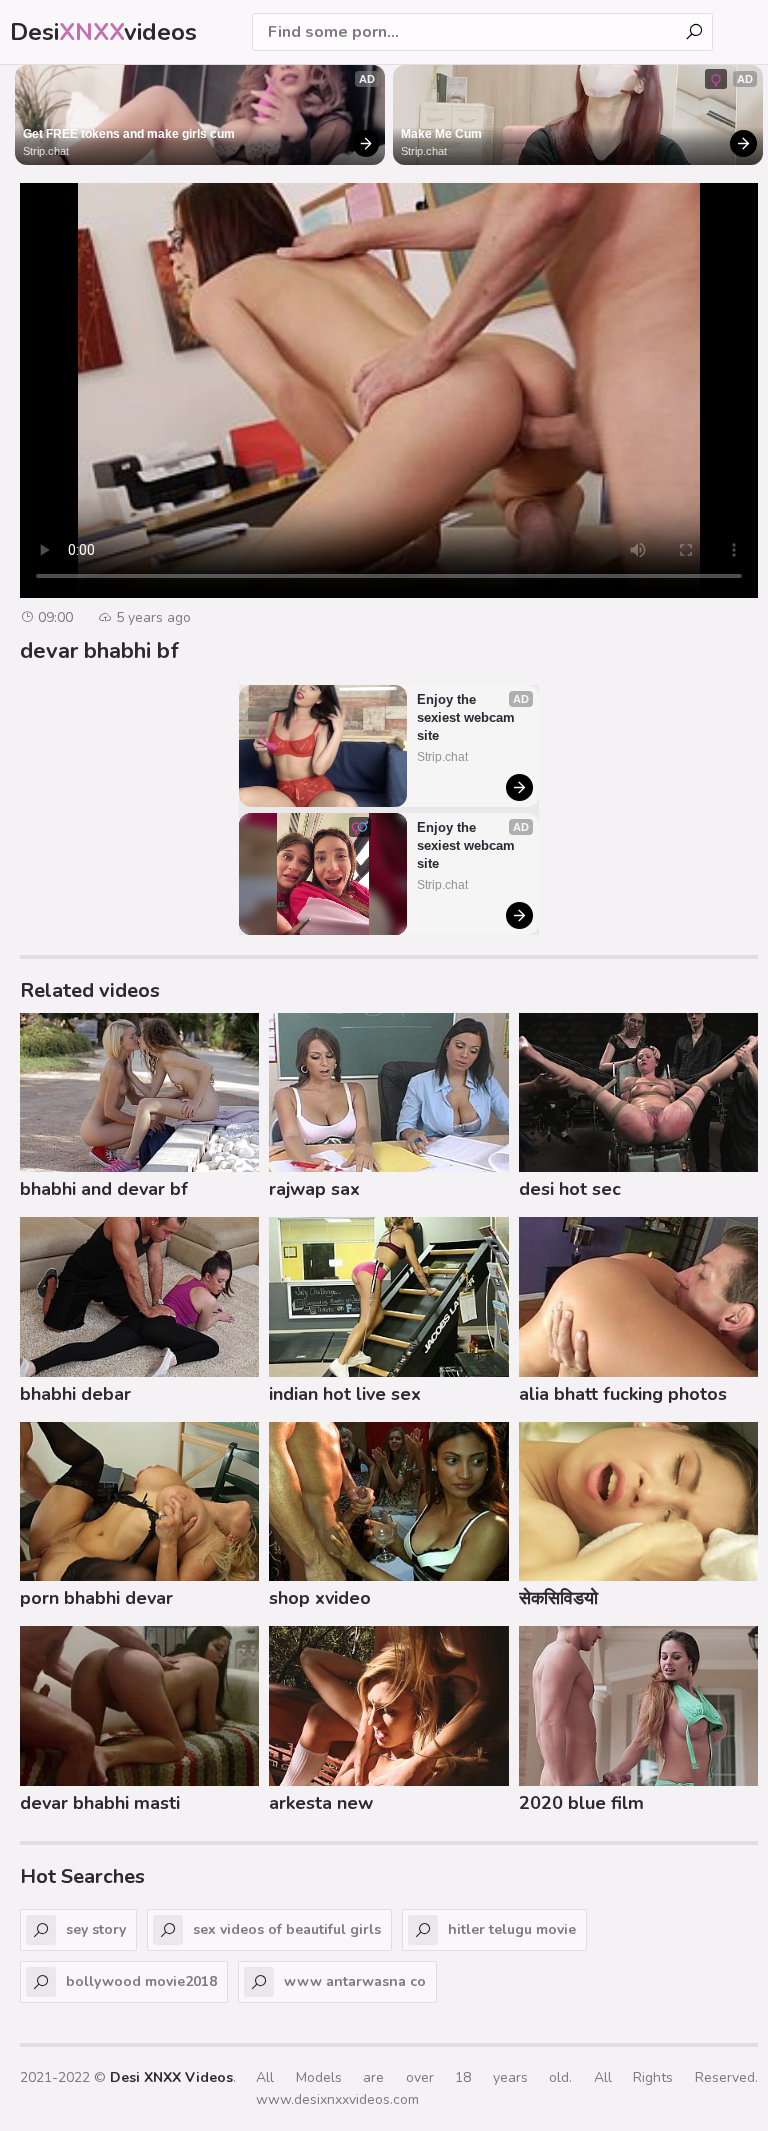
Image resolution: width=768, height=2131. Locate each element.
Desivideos (103, 32)
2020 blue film (581, 1803)
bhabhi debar (75, 1394)
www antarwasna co (355, 1981)
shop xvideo (320, 1598)
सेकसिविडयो (558, 1598)
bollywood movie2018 (141, 1981)
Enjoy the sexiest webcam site (468, 717)
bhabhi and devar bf (104, 1189)
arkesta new (321, 1803)
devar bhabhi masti (100, 1803)
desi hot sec (570, 1189)
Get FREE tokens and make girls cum (129, 134)
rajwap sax (314, 1189)
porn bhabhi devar (96, 1598)
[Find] (694, 32)
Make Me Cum (441, 134)
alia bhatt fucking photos (623, 1394)
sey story (96, 1929)
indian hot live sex (345, 1394)
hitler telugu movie (512, 1929)
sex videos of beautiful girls (287, 1929)
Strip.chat (46, 151)
